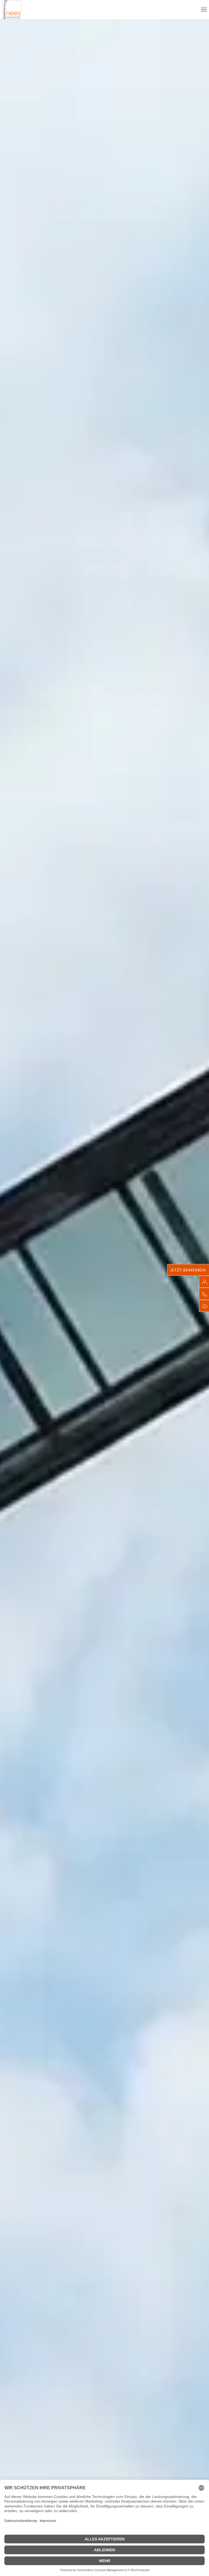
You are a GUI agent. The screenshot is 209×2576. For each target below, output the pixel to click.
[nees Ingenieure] (12, 10)
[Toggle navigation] (204, 10)
